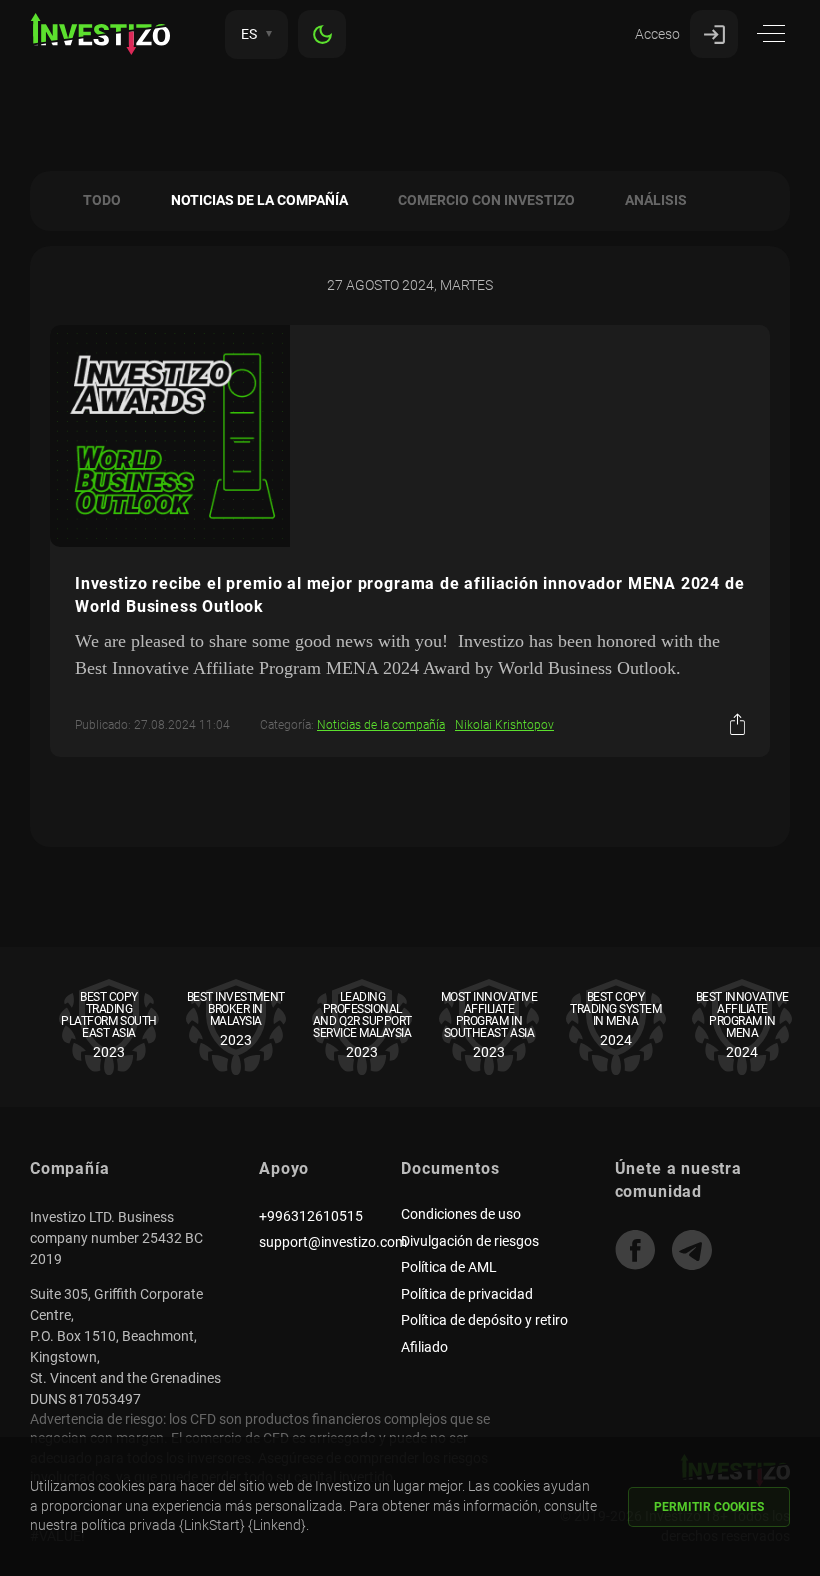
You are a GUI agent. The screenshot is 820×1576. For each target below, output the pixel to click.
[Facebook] (635, 1250)
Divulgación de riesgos (470, 1241)
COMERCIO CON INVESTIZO (486, 200)
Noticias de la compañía (259, 200)
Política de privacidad (467, 1294)
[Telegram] (692, 1250)
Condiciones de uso (461, 1214)
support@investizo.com (333, 1242)
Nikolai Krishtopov (504, 725)
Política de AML (449, 1267)
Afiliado (424, 1347)
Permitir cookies (709, 1507)
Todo (102, 200)
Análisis (656, 200)
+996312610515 (311, 1216)
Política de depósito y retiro (484, 1320)
